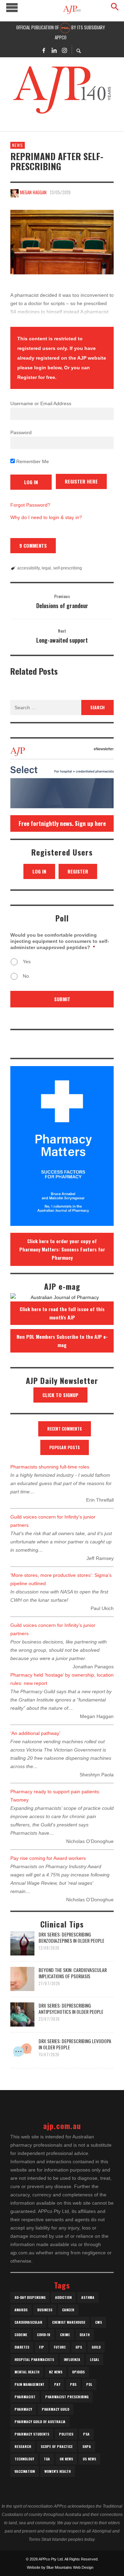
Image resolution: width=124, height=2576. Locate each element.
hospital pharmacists (34, 2359)
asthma (88, 2297)
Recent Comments (65, 1429)
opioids (78, 2372)
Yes (27, 962)
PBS (73, 2384)
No (26, 976)
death (85, 2335)
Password (21, 432)
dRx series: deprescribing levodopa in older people (75, 2044)
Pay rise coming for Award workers (48, 1858)
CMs (99, 2322)
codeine (21, 2335)
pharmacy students (32, 2434)
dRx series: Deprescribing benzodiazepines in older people (71, 1937)
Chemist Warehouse (69, 2322)
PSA (86, 2434)
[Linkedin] (54, 50)
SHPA (87, 2446)
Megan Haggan (33, 192)
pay (57, 2384)
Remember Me (32, 461)
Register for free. (37, 377)
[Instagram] (64, 50)
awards (21, 2310)
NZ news (56, 2372)
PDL (89, 2384)
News (18, 145)
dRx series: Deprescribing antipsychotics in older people (71, 2008)
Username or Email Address (41, 403)
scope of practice (57, 2446)
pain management (29, 2384)
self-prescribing (68, 568)
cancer (68, 2310)
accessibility (28, 568)
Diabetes (22, 2347)
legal (46, 568)
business (45, 2310)
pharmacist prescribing (67, 2397)
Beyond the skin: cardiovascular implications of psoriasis (73, 1973)
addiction (63, 2297)
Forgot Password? (30, 505)
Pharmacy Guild (55, 2409)
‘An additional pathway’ (35, 1733)
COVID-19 (44, 2335)
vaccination (25, 2471)
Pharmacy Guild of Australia (40, 2422)
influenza (72, 2359)
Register (78, 871)
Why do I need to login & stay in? (46, 517)
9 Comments (33, 545)
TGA (47, 2459)
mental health (27, 2372)
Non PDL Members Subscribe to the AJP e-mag (62, 1341)
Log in (39, 871)
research (23, 2446)
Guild (96, 2347)
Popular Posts (65, 1447)
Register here (81, 481)
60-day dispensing (30, 2297)
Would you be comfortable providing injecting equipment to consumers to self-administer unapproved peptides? (60, 941)
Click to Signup (60, 1395)
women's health (58, 2471)
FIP (42, 2347)
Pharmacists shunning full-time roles (50, 1467)
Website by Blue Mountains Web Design (60, 2567)
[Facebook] (44, 50)
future (60, 2347)
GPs (79, 2347)
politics (66, 2434)
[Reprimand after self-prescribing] (62, 242)
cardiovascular (28, 2322)
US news (89, 2459)
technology (24, 2459)
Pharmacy (23, 2409)
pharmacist (25, 2397)
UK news (66, 2459)
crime (65, 2335)
